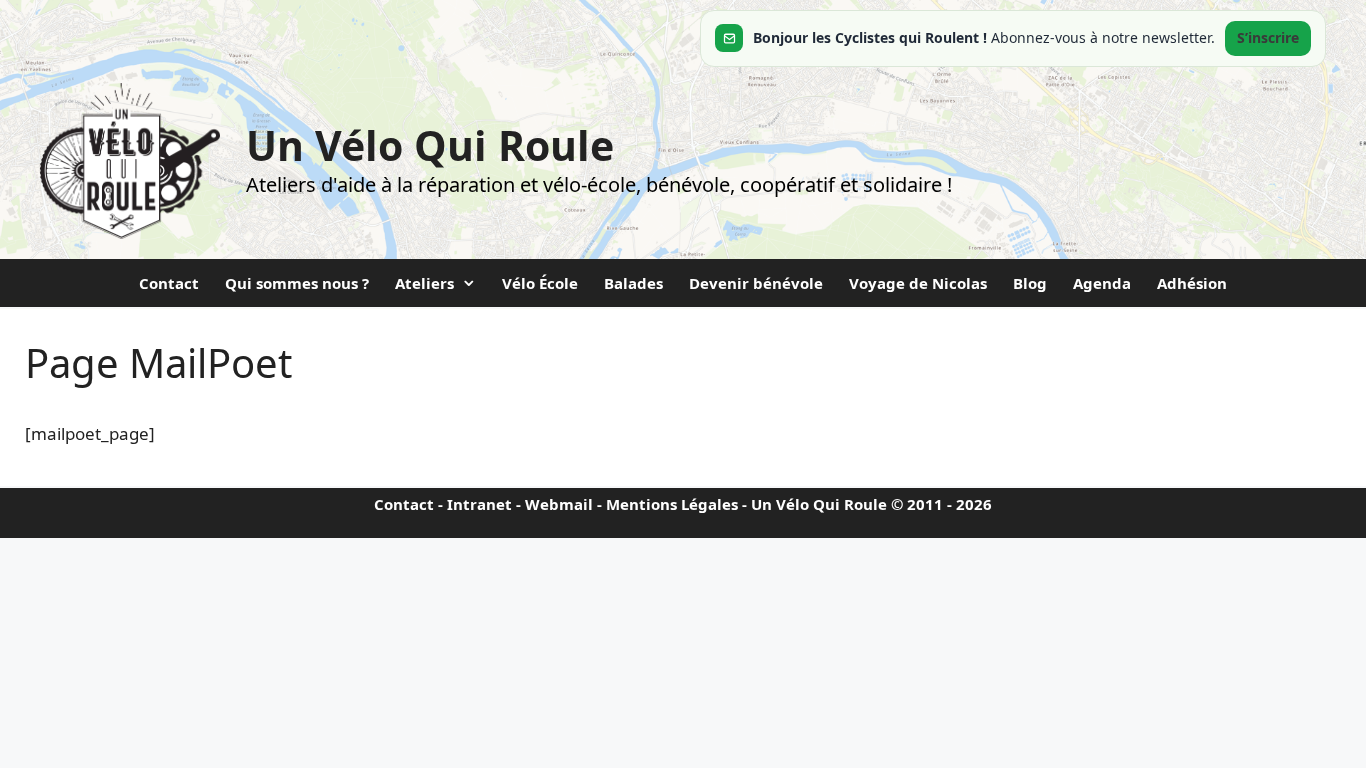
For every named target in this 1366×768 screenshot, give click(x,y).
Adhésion (1192, 283)
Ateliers (424, 283)
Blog (1030, 283)
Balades (633, 283)
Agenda (1102, 283)
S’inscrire (1268, 37)
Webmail (559, 504)
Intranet (479, 504)
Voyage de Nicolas (918, 283)
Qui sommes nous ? (297, 283)
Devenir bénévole (756, 283)
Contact (169, 283)
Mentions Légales (672, 504)
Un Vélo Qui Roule (430, 145)
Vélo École (540, 283)
